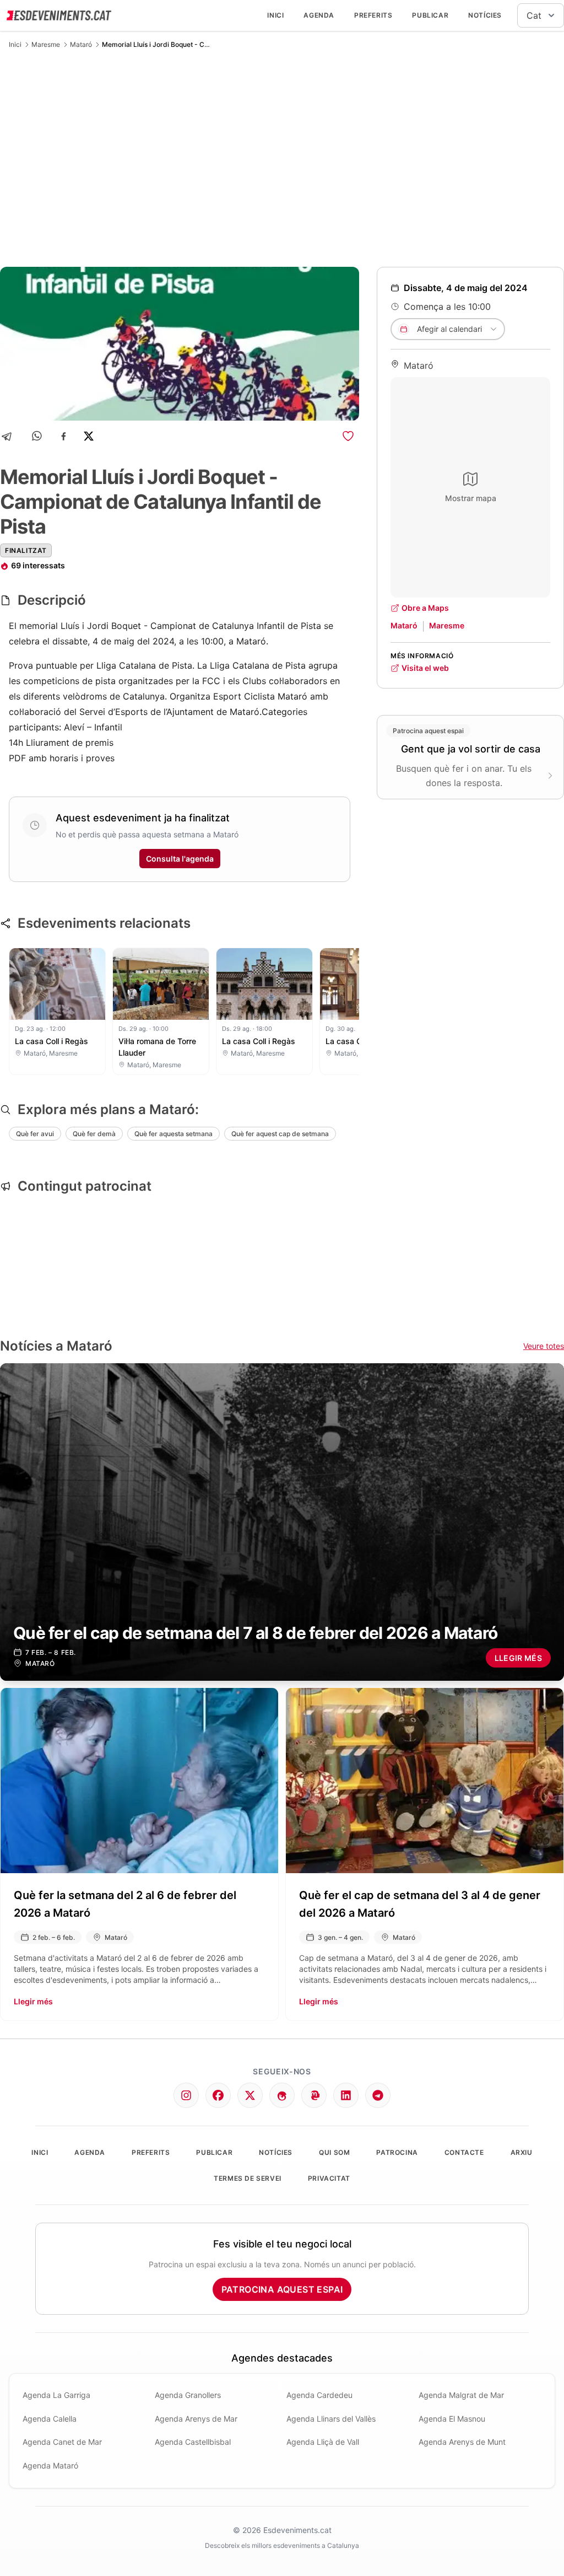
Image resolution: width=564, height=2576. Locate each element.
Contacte (464, 2152)
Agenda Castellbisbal (193, 2442)
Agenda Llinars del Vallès (331, 2419)
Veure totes (544, 1346)
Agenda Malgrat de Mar (461, 2395)
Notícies (485, 15)
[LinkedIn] (346, 2095)
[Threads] (282, 2095)
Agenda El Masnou (452, 2419)
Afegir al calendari (449, 329)
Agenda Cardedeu (319, 2395)
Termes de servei (248, 2178)
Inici (275, 15)
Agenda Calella (50, 2419)
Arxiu (522, 2152)
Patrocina (397, 2152)
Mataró (81, 44)
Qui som (334, 2152)
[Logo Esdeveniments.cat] (59, 15)
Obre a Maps (425, 608)
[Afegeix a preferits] (348, 436)
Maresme (46, 44)
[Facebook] (64, 436)
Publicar (430, 15)
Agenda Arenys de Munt (462, 2442)
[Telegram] (10, 436)
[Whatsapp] (38, 436)
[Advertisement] (282, 158)
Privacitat (329, 2178)
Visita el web (425, 668)
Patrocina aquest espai (282, 2289)
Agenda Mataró (50, 2465)
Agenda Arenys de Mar (196, 2419)
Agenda (319, 15)
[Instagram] (186, 2095)
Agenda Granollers (188, 2395)
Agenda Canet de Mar (62, 2442)
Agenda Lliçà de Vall (323, 2442)
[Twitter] (250, 2095)
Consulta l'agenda (180, 859)
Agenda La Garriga (56, 2395)
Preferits (373, 15)
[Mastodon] (314, 2095)
